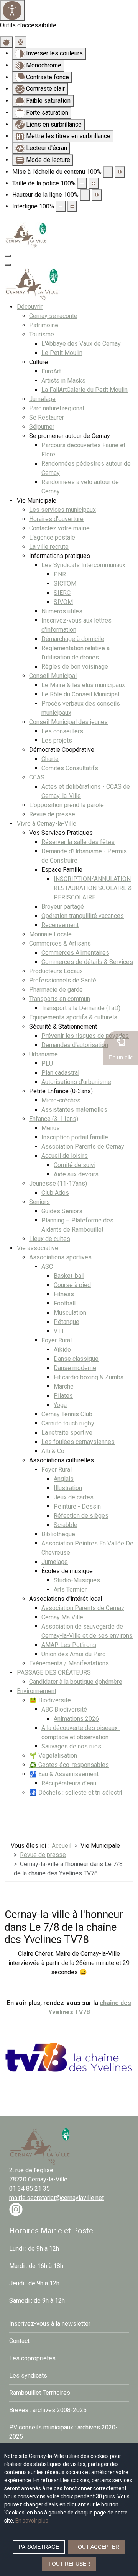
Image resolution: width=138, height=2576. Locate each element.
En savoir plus (32, 2521)
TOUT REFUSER (69, 2564)
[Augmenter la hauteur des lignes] (97, 195)
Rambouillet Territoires (40, 2393)
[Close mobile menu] (8, 265)
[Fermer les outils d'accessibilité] (21, 42)
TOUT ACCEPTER (97, 2547)
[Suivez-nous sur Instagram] (16, 2209)
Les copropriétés (32, 2358)
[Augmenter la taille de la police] (94, 183)
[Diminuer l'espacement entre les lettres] (61, 206)
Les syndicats (28, 2375)
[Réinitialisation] (7, 42)
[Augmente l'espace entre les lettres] (72, 206)
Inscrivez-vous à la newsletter (50, 2324)
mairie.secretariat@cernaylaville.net (57, 2198)
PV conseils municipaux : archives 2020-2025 (63, 2432)
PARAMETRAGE (39, 2547)
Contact (19, 2341)
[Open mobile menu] (8, 256)
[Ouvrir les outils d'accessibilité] (12, 10)
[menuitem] (30, 307)
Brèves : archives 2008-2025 (48, 2410)
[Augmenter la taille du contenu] (120, 172)
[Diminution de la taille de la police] (82, 183)
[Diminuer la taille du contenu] (108, 172)
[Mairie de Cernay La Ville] (26, 235)
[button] (121, 1048)
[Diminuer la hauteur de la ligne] (85, 195)
